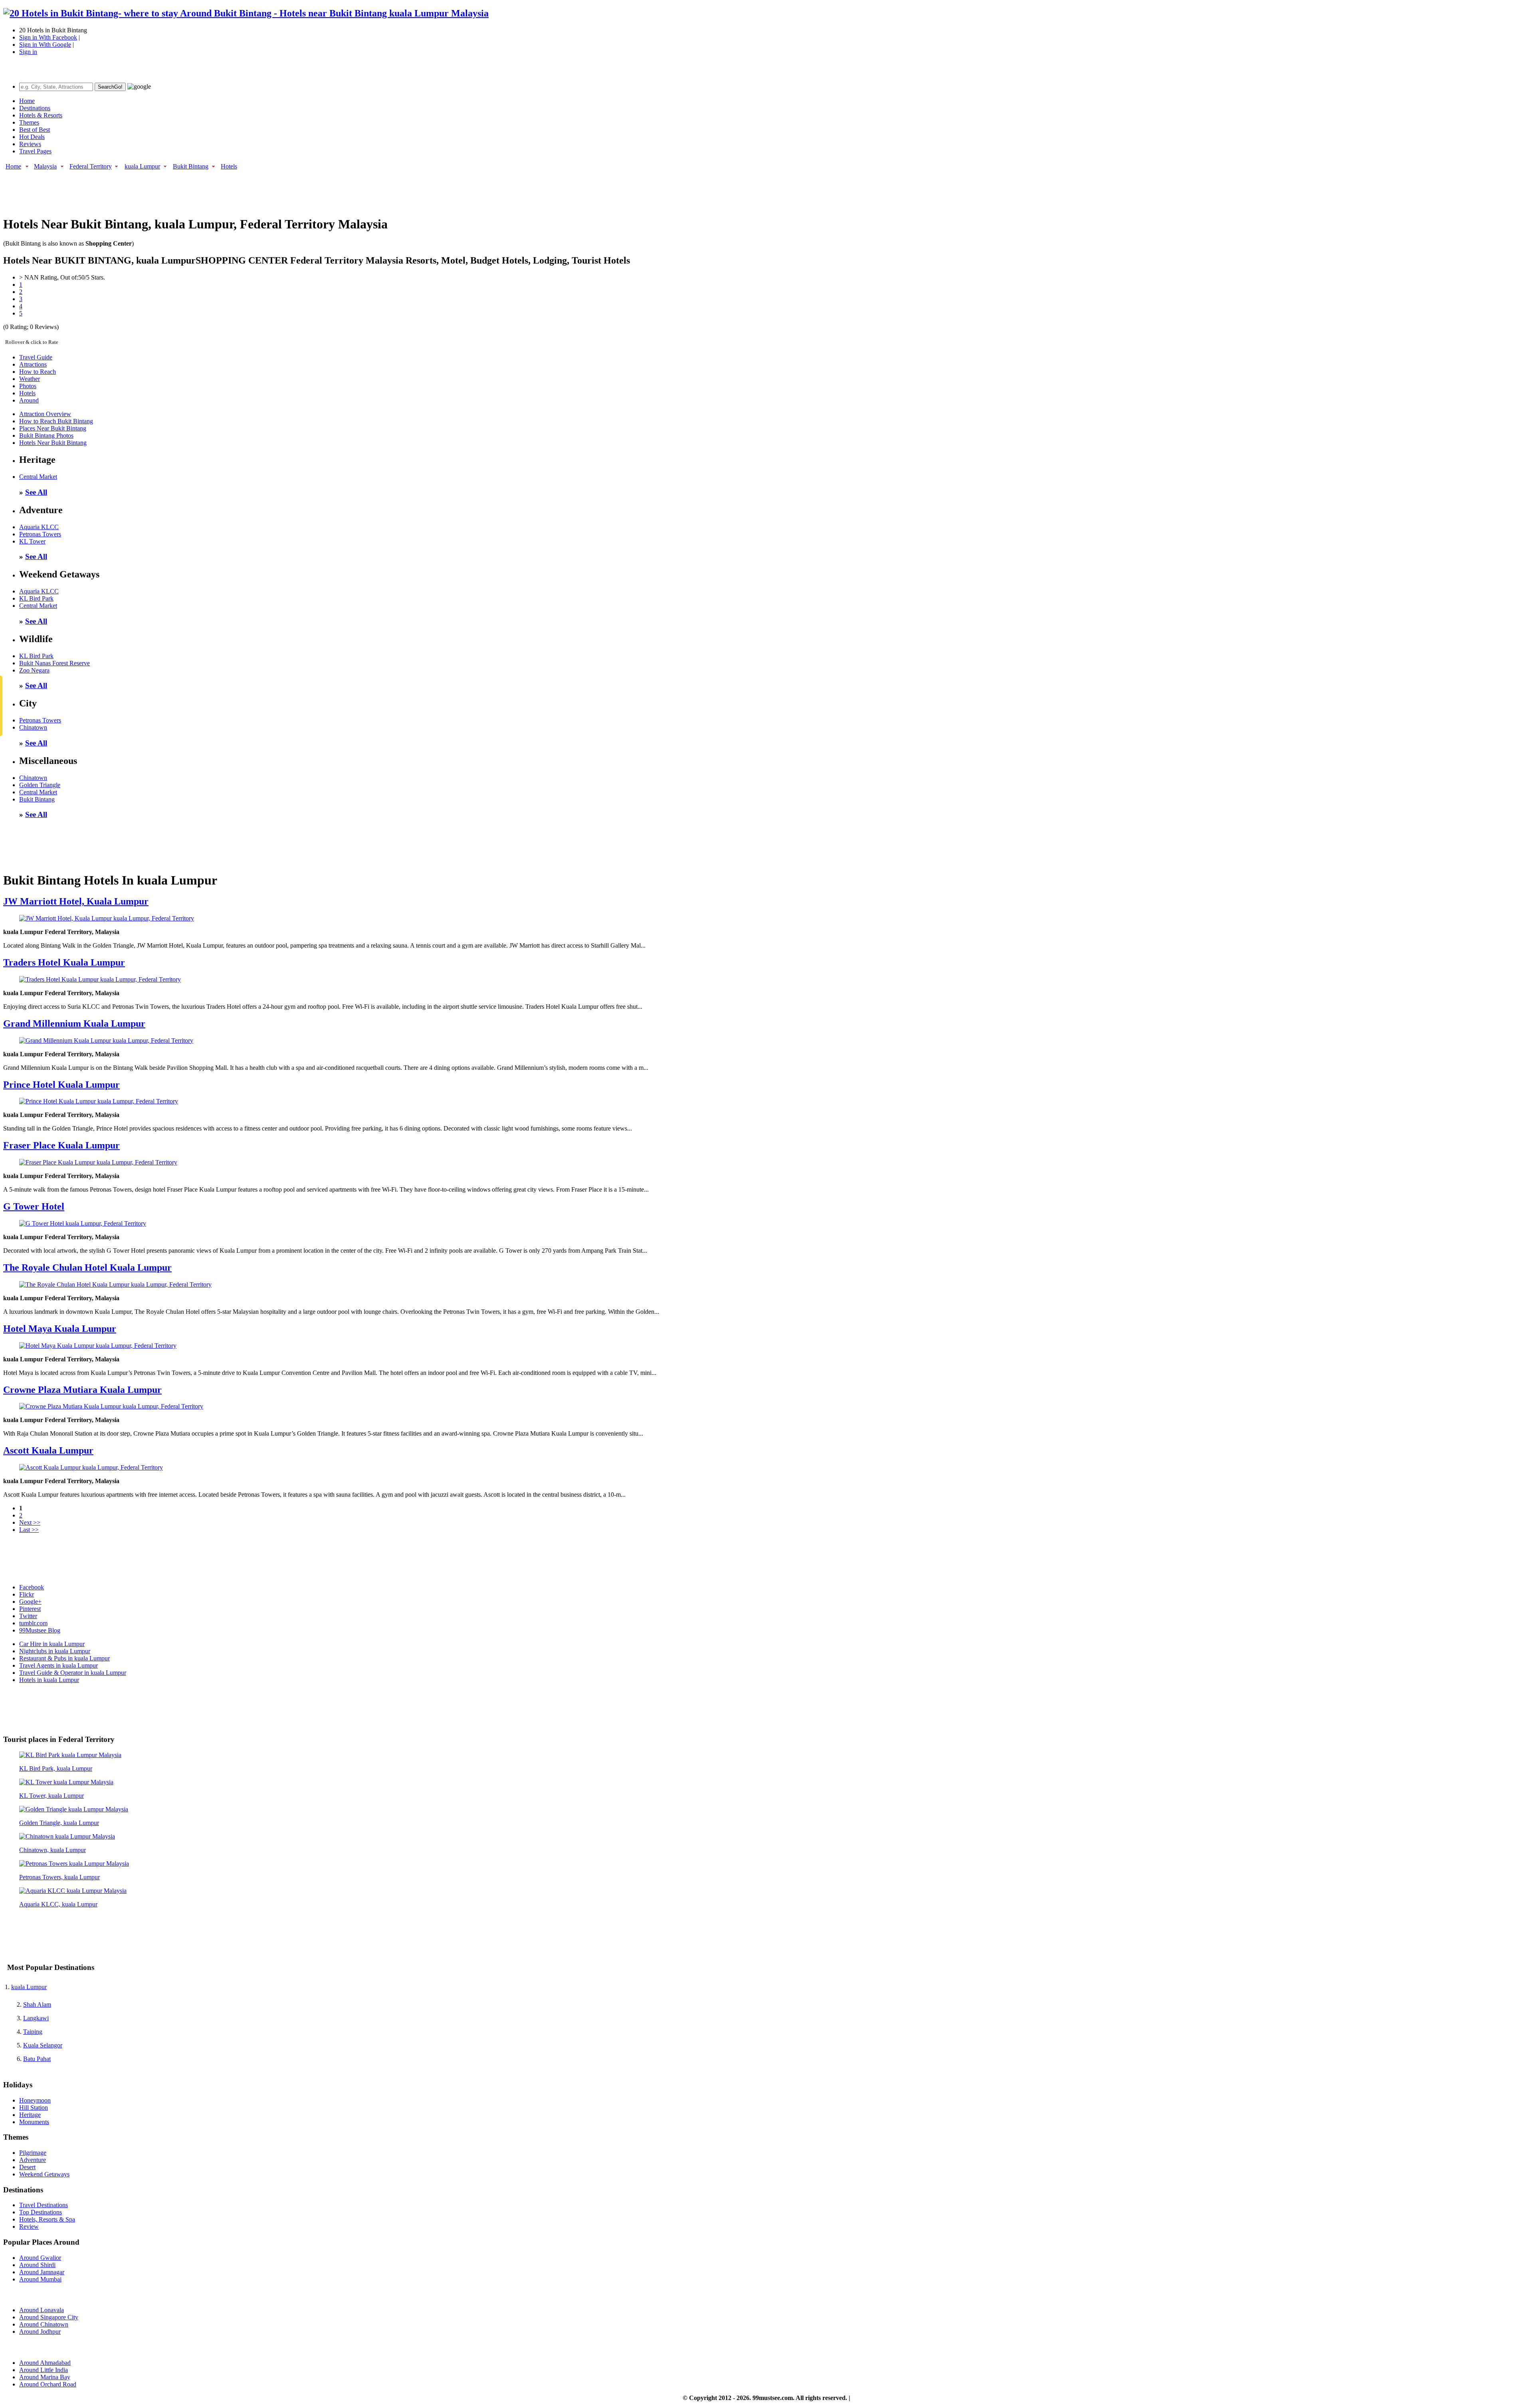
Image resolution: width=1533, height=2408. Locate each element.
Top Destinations (41, 2212)
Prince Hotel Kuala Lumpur (61, 1085)
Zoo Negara (34, 670)
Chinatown (33, 727)
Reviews (30, 144)
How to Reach (38, 372)
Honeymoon (35, 2100)
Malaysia (45, 166)
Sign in (28, 52)
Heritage (30, 2115)
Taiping (33, 2032)
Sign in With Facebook (48, 37)
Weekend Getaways (44, 2174)
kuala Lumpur (142, 166)
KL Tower (32, 541)
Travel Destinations (44, 2205)
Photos (28, 386)
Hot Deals (32, 137)
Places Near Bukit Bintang (53, 428)
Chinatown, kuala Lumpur (52, 1850)
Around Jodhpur (40, 2332)
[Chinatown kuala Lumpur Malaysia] (67, 1836)
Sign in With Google (45, 45)
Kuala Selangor (43, 2045)
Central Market (38, 477)
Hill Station (34, 2107)
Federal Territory (91, 166)
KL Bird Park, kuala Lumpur (56, 1768)
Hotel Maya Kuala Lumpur (60, 1329)
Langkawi (36, 2018)
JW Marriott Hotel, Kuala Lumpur (76, 901)
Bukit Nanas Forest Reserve (54, 663)
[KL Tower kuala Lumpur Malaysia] (66, 1782)
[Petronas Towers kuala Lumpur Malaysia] (74, 1864)
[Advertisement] (149, 189)
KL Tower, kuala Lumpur (51, 1796)
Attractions (33, 364)
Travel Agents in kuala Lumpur (58, 1665)
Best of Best (35, 130)
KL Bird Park (36, 598)
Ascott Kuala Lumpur (48, 1450)
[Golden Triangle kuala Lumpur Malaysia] (74, 1809)
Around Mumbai (40, 2279)
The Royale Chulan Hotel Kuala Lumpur (87, 1267)
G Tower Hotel (34, 1206)
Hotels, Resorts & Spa (47, 2219)
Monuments (34, 2122)
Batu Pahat (37, 2059)
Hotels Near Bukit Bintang (53, 443)
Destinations (35, 108)
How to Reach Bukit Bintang (56, 421)
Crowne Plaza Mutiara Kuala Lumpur (82, 1390)
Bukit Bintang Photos (46, 435)
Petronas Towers (40, 534)
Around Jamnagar (42, 2272)
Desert (27, 2167)
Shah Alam (37, 2004)
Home (27, 101)
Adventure (33, 2160)
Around (29, 400)
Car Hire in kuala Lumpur (52, 1644)
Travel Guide (36, 357)
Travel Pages (35, 151)
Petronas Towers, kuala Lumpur (59, 1877)
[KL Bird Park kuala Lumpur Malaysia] (70, 1755)
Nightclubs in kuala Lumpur (55, 1651)
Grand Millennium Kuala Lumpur (74, 1023)
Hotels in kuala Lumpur (49, 1680)
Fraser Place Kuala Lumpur (61, 1145)
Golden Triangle (40, 785)
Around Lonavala (42, 2310)
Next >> (30, 1522)
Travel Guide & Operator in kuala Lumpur (73, 1673)
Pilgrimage (33, 2153)
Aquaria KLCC (39, 527)
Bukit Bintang (191, 166)
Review (29, 2227)
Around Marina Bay (45, 2377)
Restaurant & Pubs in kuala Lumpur (64, 1658)
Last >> (29, 1530)
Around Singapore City (49, 2317)
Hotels (229, 166)
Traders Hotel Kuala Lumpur (64, 962)
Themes (29, 122)
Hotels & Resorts (41, 115)
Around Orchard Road (48, 2384)
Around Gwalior (40, 2258)
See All (36, 492)
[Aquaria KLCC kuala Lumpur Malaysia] (73, 1891)
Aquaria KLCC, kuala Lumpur (58, 1904)
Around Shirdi (37, 2265)
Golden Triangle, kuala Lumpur (59, 1823)
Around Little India (44, 2370)
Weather (30, 379)
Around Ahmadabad (45, 2363)
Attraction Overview (45, 414)
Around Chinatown (44, 2324)
